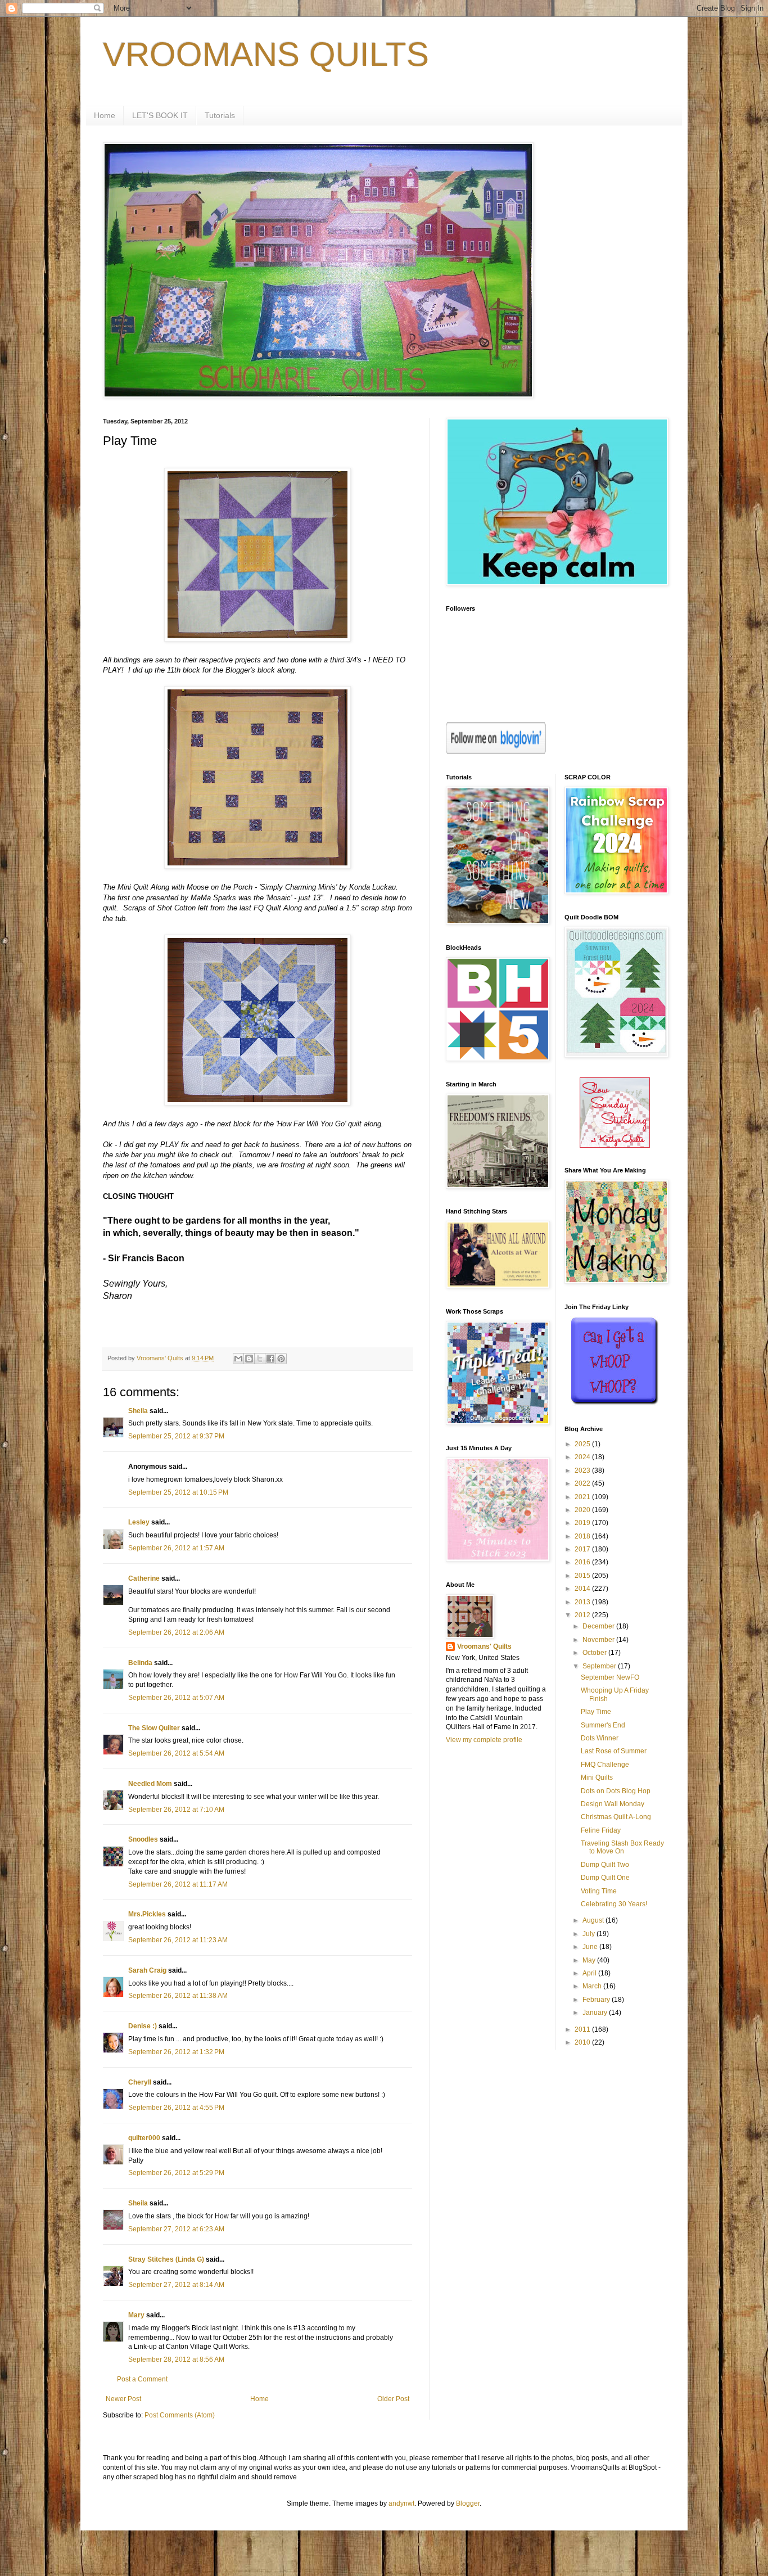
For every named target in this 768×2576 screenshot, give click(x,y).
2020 (583, 1510)
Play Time (596, 1712)
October (595, 1653)
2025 (583, 1444)
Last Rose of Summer (614, 1751)
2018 (583, 1536)
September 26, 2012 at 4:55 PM (176, 2108)
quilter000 (144, 2138)
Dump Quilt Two (605, 1865)
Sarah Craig (147, 1970)
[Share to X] (260, 1359)
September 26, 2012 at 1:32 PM (176, 2052)
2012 (583, 1615)
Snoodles (143, 1839)
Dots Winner (600, 1738)
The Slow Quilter (154, 1728)
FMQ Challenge (605, 1765)
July (589, 1934)
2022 (583, 1483)
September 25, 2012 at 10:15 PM (178, 1492)
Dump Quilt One (605, 1878)
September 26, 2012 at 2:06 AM (176, 1632)
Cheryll (140, 2082)
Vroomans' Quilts (484, 1646)
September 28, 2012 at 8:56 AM (176, 2360)
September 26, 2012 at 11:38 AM (178, 1996)
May (590, 1960)
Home (105, 115)
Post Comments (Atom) (180, 2415)
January (596, 2013)
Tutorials (220, 115)
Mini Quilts (597, 1778)
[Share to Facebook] (270, 1359)
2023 (583, 1470)
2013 (583, 1602)
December (599, 1626)
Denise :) (143, 2026)
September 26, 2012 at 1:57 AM (176, 1548)
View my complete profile (484, 1740)
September (600, 1666)
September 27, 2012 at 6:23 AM (176, 2229)
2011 (583, 2029)
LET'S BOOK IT (160, 115)
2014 (583, 1589)
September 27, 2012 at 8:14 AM (176, 2285)
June (591, 1947)
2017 (583, 1549)
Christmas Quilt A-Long (616, 1817)
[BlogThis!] (249, 1359)
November (599, 1640)
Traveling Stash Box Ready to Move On (622, 1847)
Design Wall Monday (613, 1804)
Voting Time (599, 1891)
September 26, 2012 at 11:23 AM (178, 1940)
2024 (583, 1457)
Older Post (393, 2399)
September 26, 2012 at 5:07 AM (176, 1698)
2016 (583, 1562)
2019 (583, 1523)
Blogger (468, 2503)
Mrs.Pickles (147, 1914)
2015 (583, 1576)
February (597, 2000)
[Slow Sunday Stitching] (615, 1145)
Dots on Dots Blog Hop (616, 1791)
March (593, 1986)
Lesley (139, 1522)
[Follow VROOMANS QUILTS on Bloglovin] (496, 752)
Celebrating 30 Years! (614, 1904)
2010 (583, 2042)
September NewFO (610, 1677)
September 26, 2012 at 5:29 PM (176, 2173)
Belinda (140, 1663)
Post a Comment (142, 2379)
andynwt (401, 2503)
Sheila (138, 1411)
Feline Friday (601, 1830)
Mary (136, 2315)
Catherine (144, 1578)
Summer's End (603, 1725)
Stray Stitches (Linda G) (166, 2259)
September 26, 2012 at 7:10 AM (176, 1810)
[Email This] (238, 1359)
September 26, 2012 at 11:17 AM (178, 1884)
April (590, 1973)
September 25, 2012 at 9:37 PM (176, 1436)
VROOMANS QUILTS (266, 54)
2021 (583, 1497)
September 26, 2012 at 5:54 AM (176, 1753)
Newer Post (123, 2399)
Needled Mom (150, 1784)
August (594, 1920)
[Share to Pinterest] (281, 1359)
